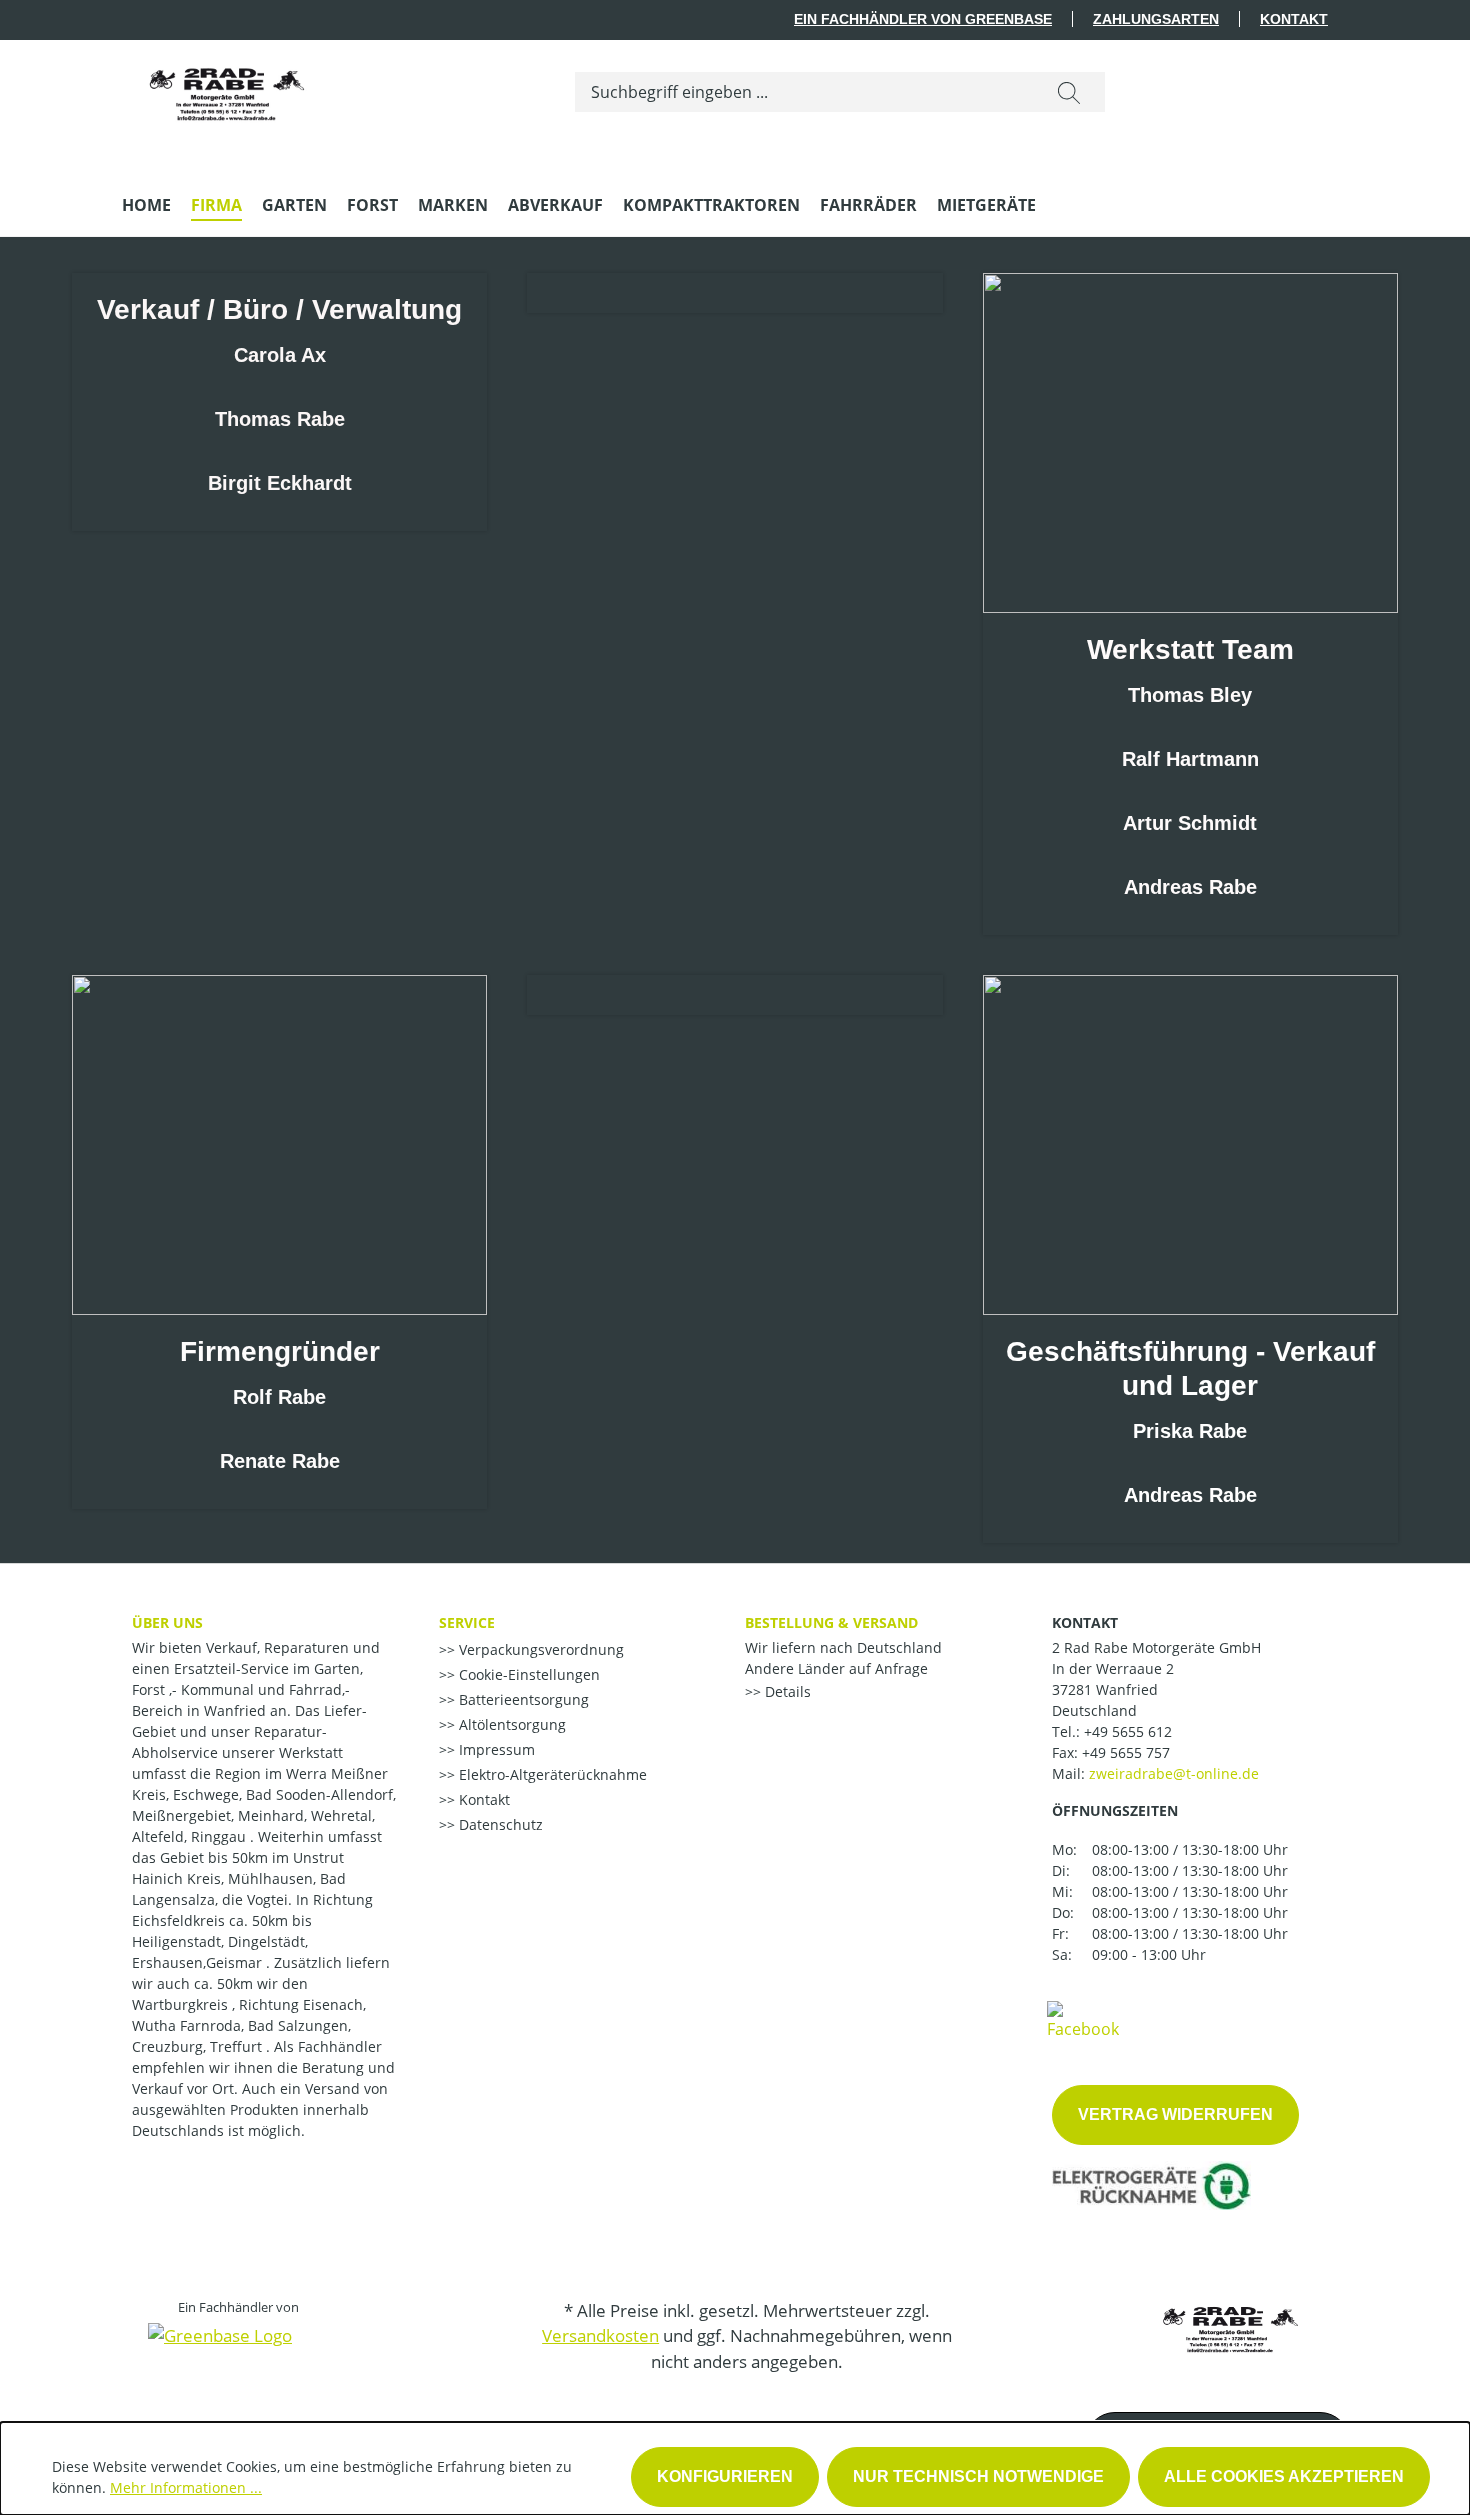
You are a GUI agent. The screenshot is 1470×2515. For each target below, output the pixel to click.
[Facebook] (1083, 2019)
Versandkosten (600, 2335)
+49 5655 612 (1128, 1731)
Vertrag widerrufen (1175, 2114)
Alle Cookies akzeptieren (1284, 2476)
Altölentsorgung (510, 1724)
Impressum (495, 1749)
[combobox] (804, 92)
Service (467, 1622)
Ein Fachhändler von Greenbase (923, 19)
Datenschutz (499, 1824)
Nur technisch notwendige (978, 2476)
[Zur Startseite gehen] (227, 88)
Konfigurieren (725, 2476)
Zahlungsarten (1156, 19)
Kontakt (1294, 19)
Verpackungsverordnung (539, 1649)
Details (786, 1691)
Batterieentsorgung (522, 1699)
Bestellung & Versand (831, 1622)
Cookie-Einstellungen (527, 1674)
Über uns (167, 1622)
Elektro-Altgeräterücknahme (551, 1774)
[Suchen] (1069, 92)
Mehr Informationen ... (186, 2487)
